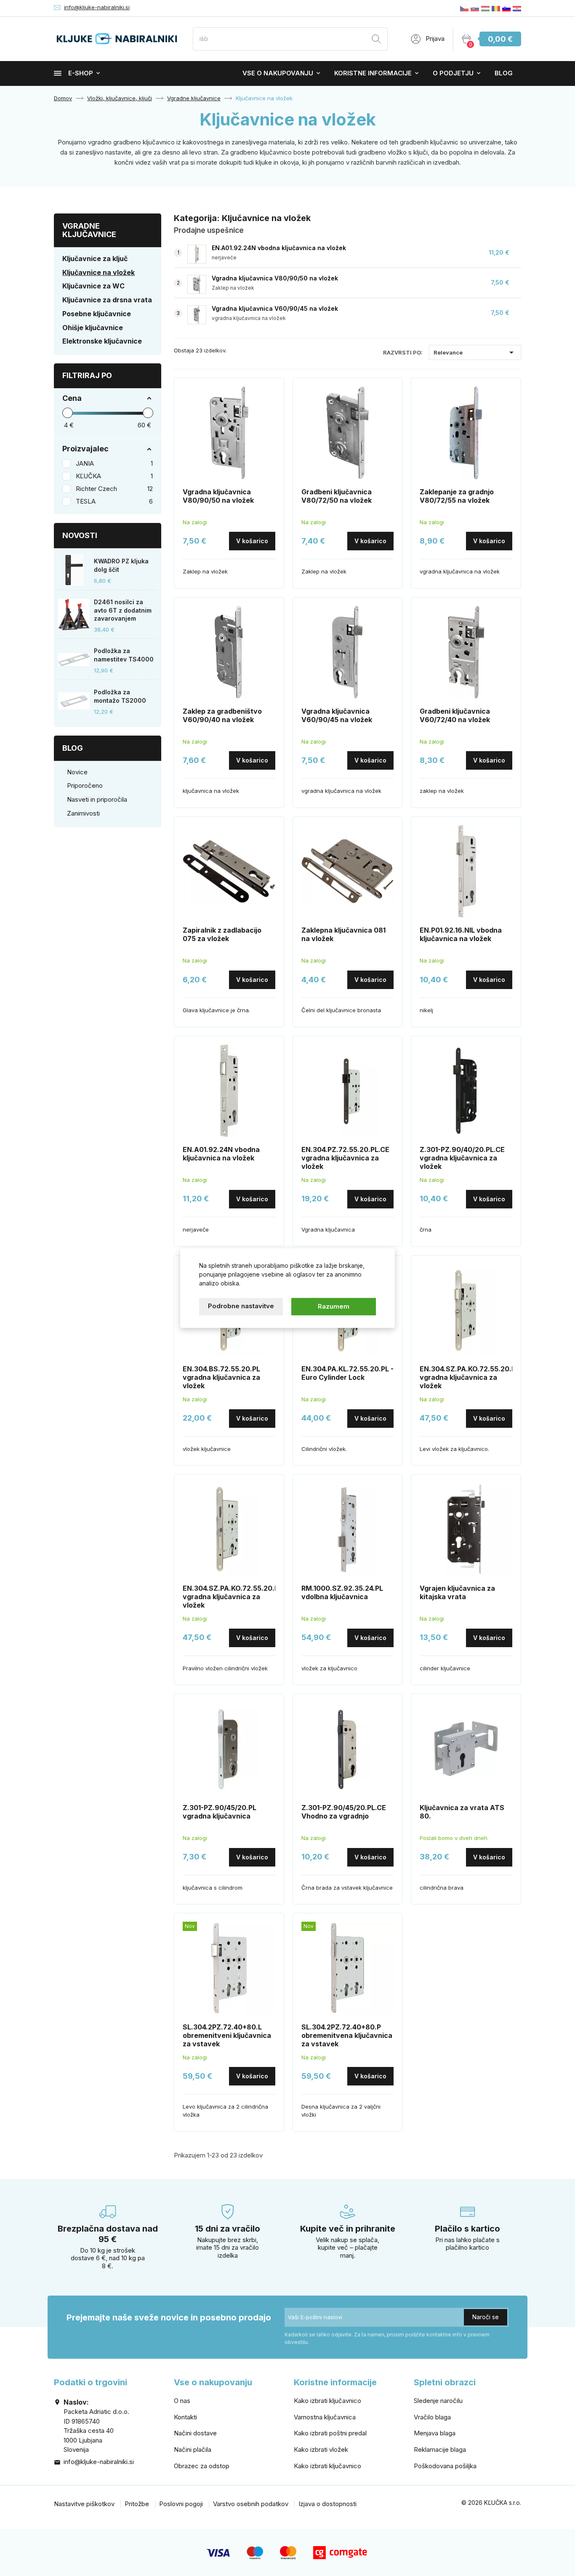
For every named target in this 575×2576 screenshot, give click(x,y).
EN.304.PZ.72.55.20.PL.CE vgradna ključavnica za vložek (345, 1158)
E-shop (81, 73)
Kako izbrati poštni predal (330, 2433)
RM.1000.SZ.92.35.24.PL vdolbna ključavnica (342, 1592)
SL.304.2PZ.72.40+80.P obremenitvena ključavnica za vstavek (347, 2035)
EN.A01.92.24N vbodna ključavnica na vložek (279, 248)
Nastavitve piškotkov (84, 2504)
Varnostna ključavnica (325, 2417)
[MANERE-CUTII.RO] (496, 8)
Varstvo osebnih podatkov (251, 2504)
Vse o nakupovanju (278, 73)
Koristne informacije (373, 73)
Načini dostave (195, 2433)
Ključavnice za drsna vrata (107, 300)
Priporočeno (85, 785)
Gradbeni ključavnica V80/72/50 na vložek (337, 496)
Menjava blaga (435, 2433)
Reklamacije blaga (440, 2449)
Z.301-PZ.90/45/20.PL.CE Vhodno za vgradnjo (344, 1812)
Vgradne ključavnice (89, 230)
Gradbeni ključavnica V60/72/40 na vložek (455, 715)
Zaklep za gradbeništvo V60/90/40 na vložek (222, 715)
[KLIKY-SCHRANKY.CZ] (464, 8)
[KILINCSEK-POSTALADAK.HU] (485, 8)
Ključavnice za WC (93, 286)
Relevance (475, 352)
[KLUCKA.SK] (475, 8)
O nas (182, 2401)
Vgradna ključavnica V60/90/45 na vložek (275, 308)
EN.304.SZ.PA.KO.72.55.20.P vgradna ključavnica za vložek (231, 1597)
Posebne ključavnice (97, 314)
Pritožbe (137, 2504)
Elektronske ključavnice (102, 341)
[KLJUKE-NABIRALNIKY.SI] (506, 8)
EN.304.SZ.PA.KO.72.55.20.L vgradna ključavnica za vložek (467, 1377)
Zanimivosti (83, 813)
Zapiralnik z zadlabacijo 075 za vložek (222, 934)
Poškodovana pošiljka (445, 2466)
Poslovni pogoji (181, 2504)
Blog (504, 73)
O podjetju (453, 73)
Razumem (334, 1306)
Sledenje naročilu (438, 2401)
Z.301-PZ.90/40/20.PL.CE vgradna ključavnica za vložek (462, 1158)
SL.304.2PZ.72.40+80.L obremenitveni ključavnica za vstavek (227, 2035)
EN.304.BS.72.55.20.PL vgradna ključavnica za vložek (221, 1377)
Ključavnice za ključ (95, 259)
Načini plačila (193, 2449)
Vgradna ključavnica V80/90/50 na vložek (275, 278)
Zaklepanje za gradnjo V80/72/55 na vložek (457, 496)
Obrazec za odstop (202, 2466)
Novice (77, 772)
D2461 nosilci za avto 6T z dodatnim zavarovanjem (123, 610)
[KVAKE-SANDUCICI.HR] (517, 8)
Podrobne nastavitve (241, 1306)
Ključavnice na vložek (98, 272)
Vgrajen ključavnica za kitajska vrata (457, 1592)
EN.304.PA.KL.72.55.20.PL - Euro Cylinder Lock (347, 1373)
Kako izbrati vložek (321, 2449)
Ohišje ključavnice (93, 328)
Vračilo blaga (432, 2417)
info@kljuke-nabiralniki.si (97, 7)
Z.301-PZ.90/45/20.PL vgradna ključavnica (220, 1812)
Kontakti (185, 2417)
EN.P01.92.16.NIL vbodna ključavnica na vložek (461, 934)
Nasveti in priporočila (97, 799)
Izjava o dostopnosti (327, 2504)
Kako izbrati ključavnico (327, 2401)
